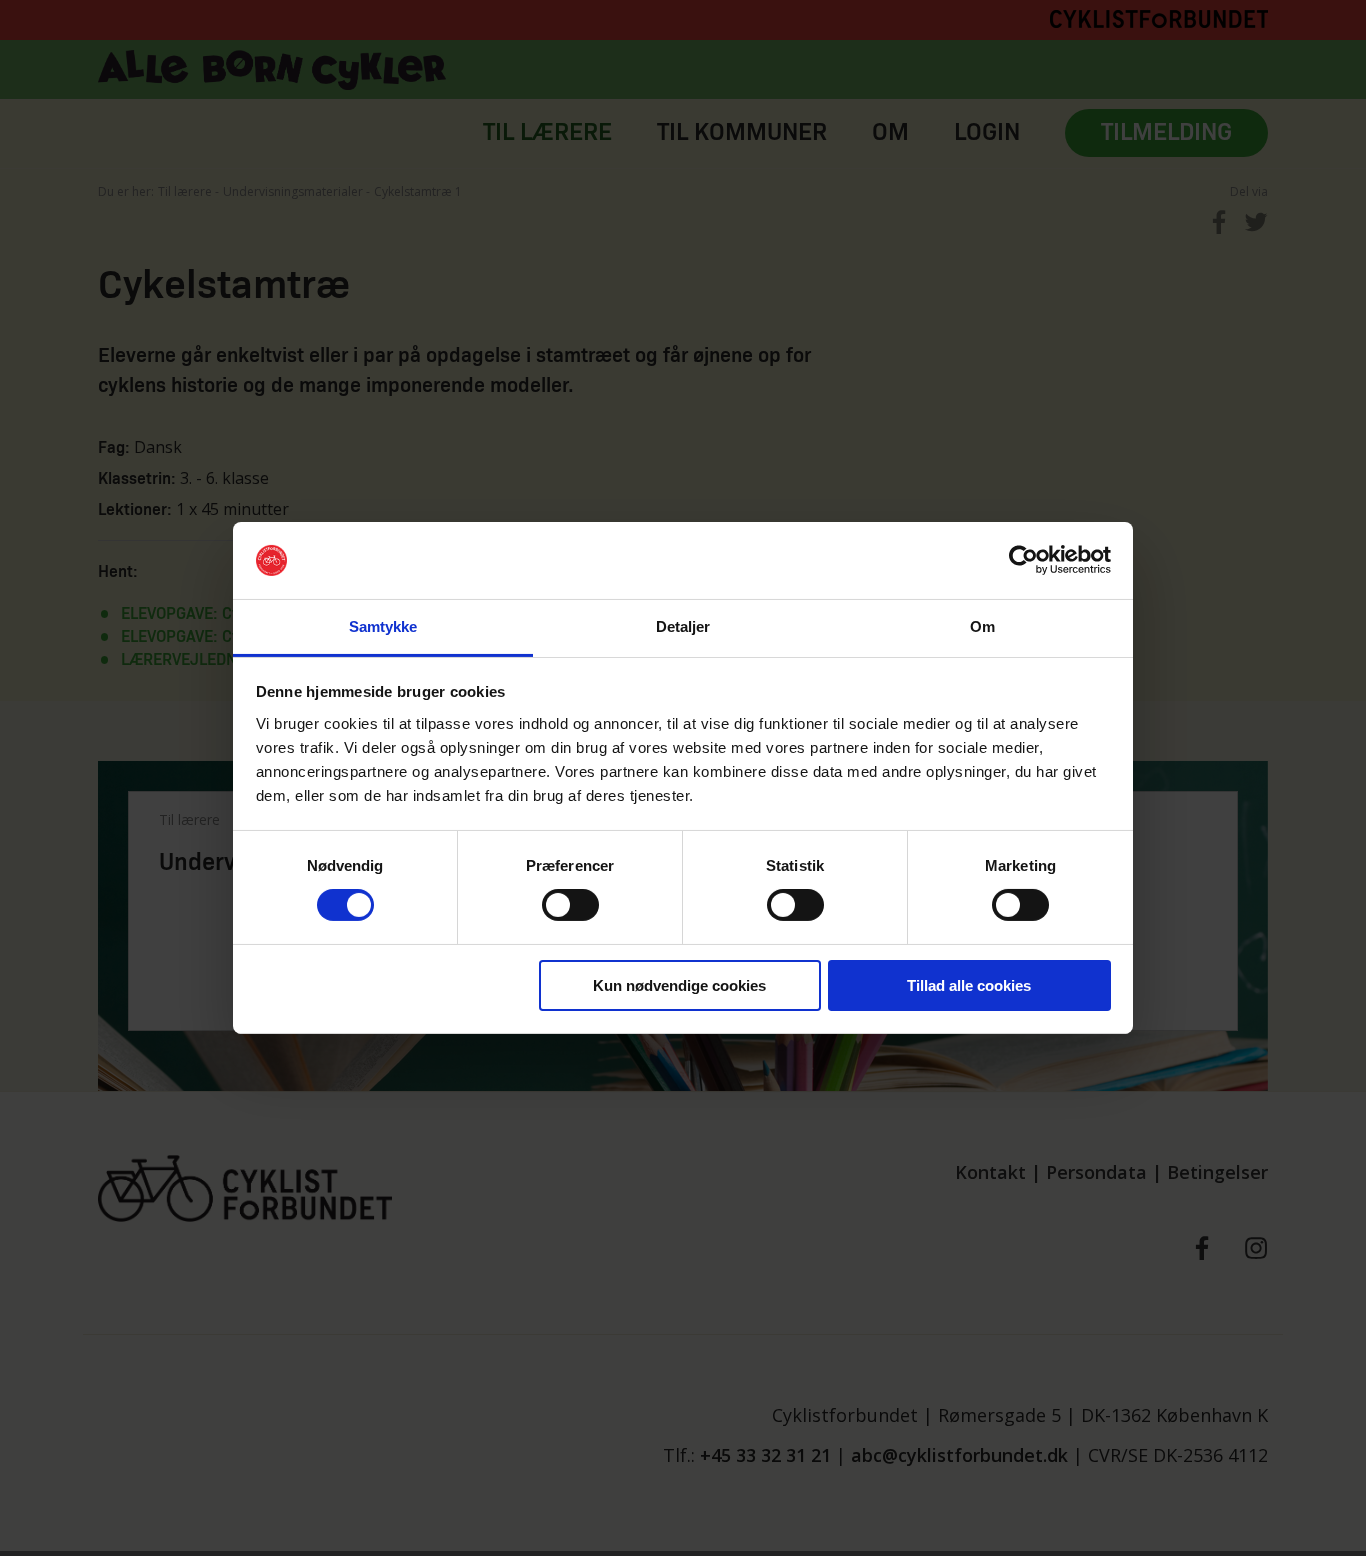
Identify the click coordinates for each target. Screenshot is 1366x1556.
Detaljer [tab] (683, 626)
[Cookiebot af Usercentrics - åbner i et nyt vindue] (1023, 560)
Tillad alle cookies (969, 985)
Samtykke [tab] (383, 626)
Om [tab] (982, 626)
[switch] (570, 905)
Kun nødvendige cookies (679, 985)
